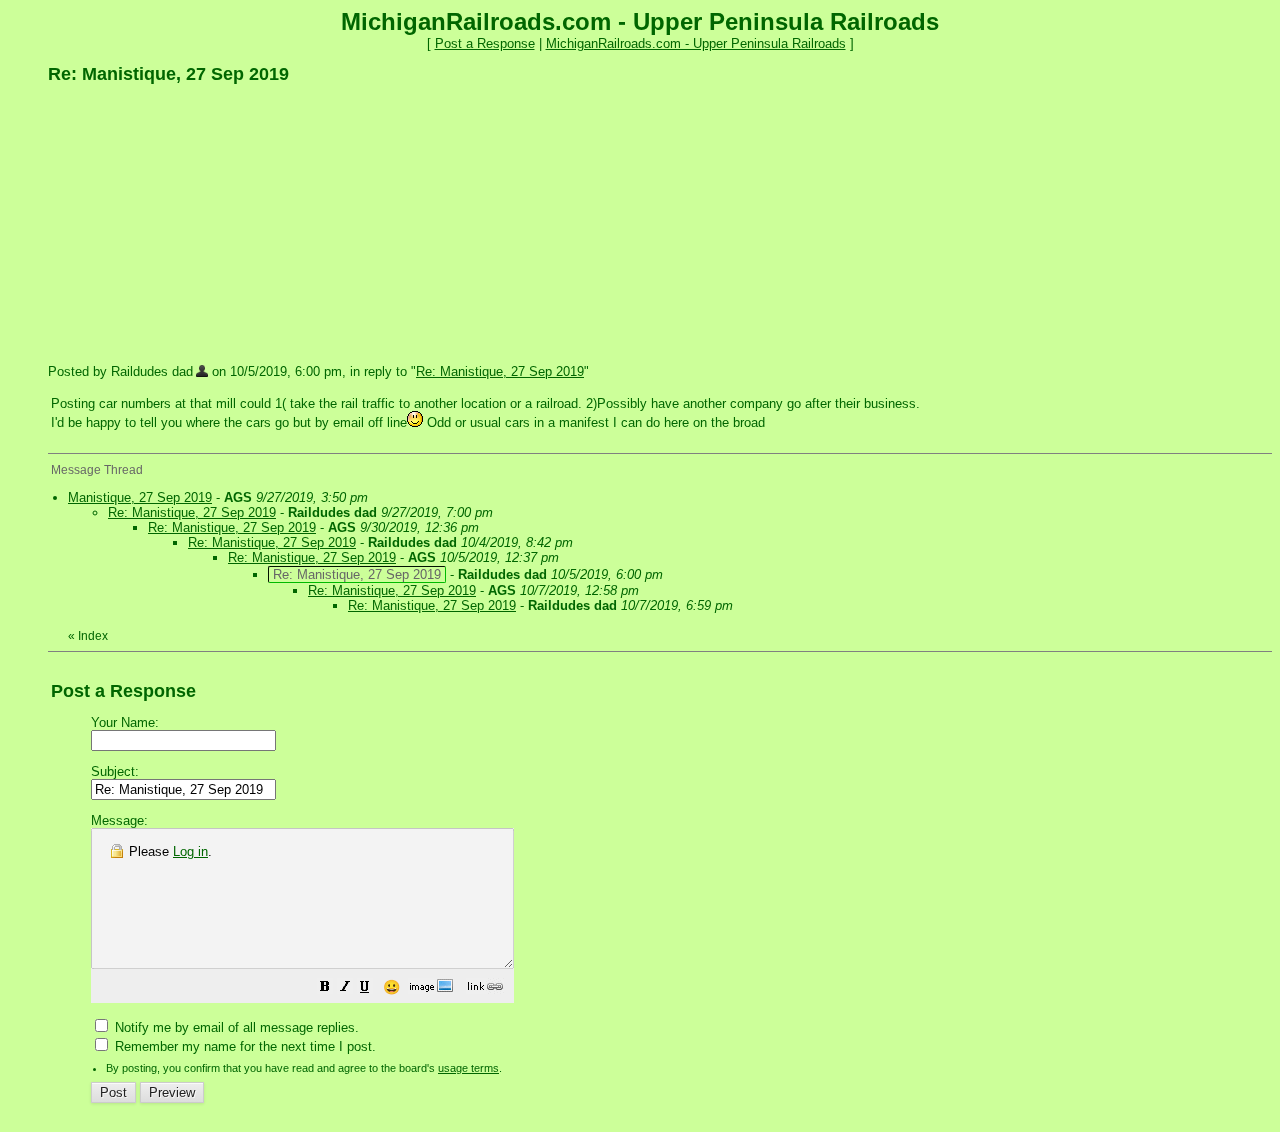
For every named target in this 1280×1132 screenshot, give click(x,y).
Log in (190, 851)
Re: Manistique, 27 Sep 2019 (500, 371)
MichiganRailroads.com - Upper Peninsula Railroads (696, 43)
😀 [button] (391, 987)
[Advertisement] (198, 223)
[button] (325, 989)
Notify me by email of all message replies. (235, 1027)
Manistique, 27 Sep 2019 (140, 497)
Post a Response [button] (485, 43)
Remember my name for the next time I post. (243, 1046)
